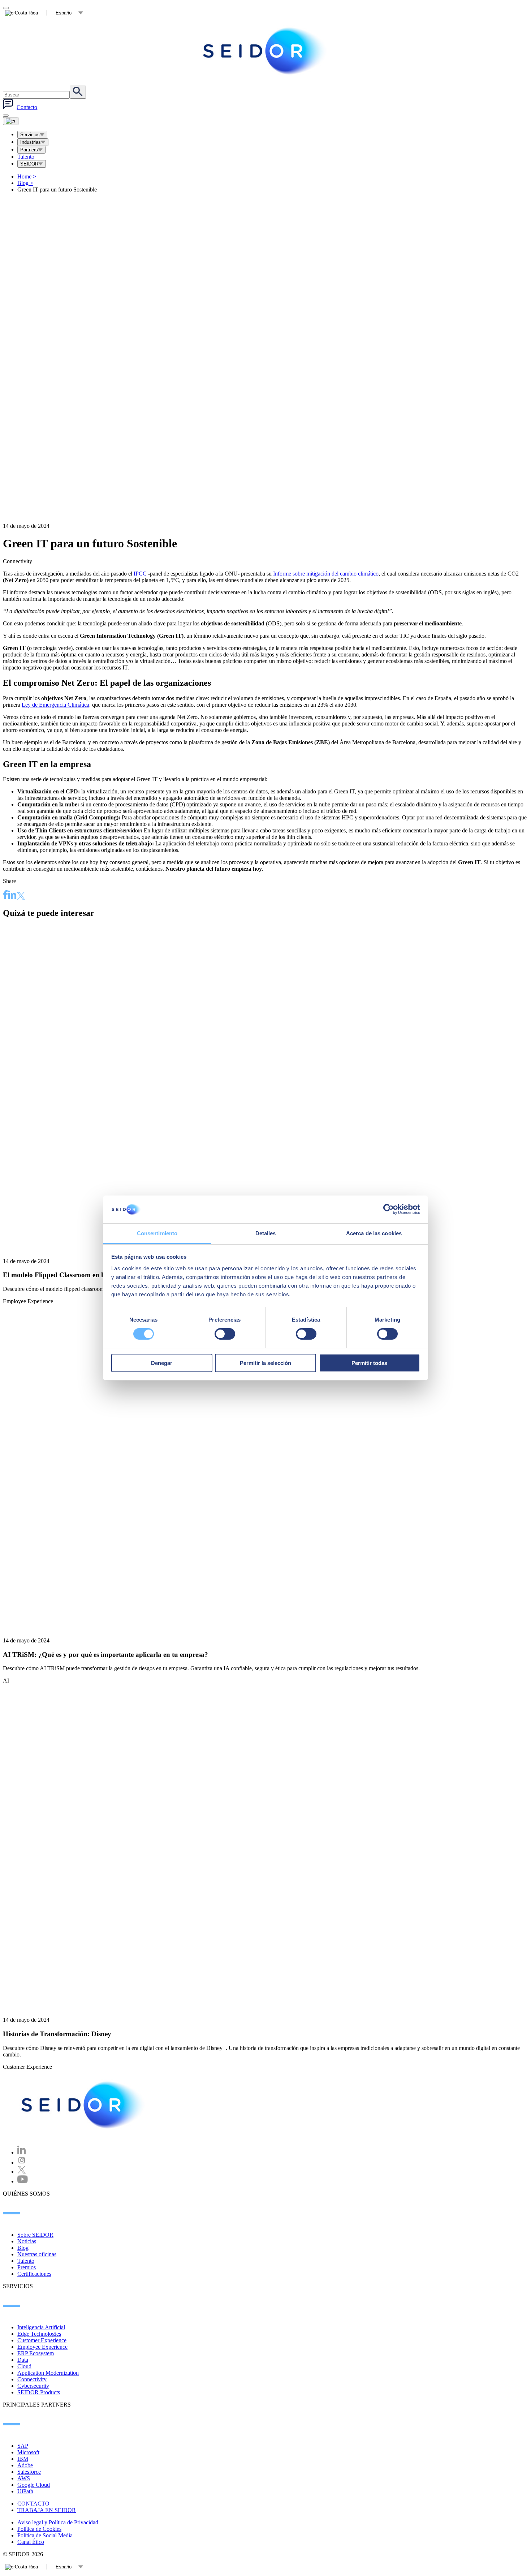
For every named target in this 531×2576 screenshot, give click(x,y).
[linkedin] (12, 896)
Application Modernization (48, 2373)
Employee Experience (42, 2347)
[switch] (225, 1334)
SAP (23, 2446)
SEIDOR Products (39, 2392)
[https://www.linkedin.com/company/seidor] (22, 2152)
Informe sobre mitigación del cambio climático (326, 574)
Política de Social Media (45, 2535)
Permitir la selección (265, 1363)
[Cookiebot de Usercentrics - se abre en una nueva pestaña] (388, 1209)
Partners (29, 150)
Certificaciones (34, 2274)
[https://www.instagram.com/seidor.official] (22, 2163)
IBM (23, 2459)
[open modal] (6, 8)
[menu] (6, 116)
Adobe (25, 2465)
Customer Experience (42, 2340)
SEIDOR (29, 164)
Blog (25, 183)
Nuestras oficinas (37, 2254)
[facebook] (5, 896)
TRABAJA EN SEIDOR (47, 2510)
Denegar (162, 1363)
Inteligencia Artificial (41, 2327)
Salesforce (29, 2472)
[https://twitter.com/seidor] (22, 2172)
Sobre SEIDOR (35, 2235)
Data (23, 2360)
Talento (26, 157)
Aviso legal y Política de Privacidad (58, 2522)
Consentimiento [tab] (157, 1233)
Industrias (31, 142)
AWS (24, 2478)
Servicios (30, 135)
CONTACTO (33, 2504)
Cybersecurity (33, 2386)
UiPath (25, 2491)
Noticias (27, 2241)
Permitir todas (369, 1363)
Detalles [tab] (266, 1233)
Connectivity (32, 2379)
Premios (27, 2267)
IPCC (140, 574)
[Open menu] (11, 121)
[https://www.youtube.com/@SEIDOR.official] (23, 2181)
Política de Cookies (39, 2529)
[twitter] (21, 897)
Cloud (24, 2366)
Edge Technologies (39, 2334)
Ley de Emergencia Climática (55, 705)
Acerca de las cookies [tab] (374, 1233)
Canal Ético (31, 2542)
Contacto (27, 107)
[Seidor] (265, 51)
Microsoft (28, 2452)
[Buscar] (78, 92)
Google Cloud (34, 2485)
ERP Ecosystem (36, 2353)
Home (27, 176)
